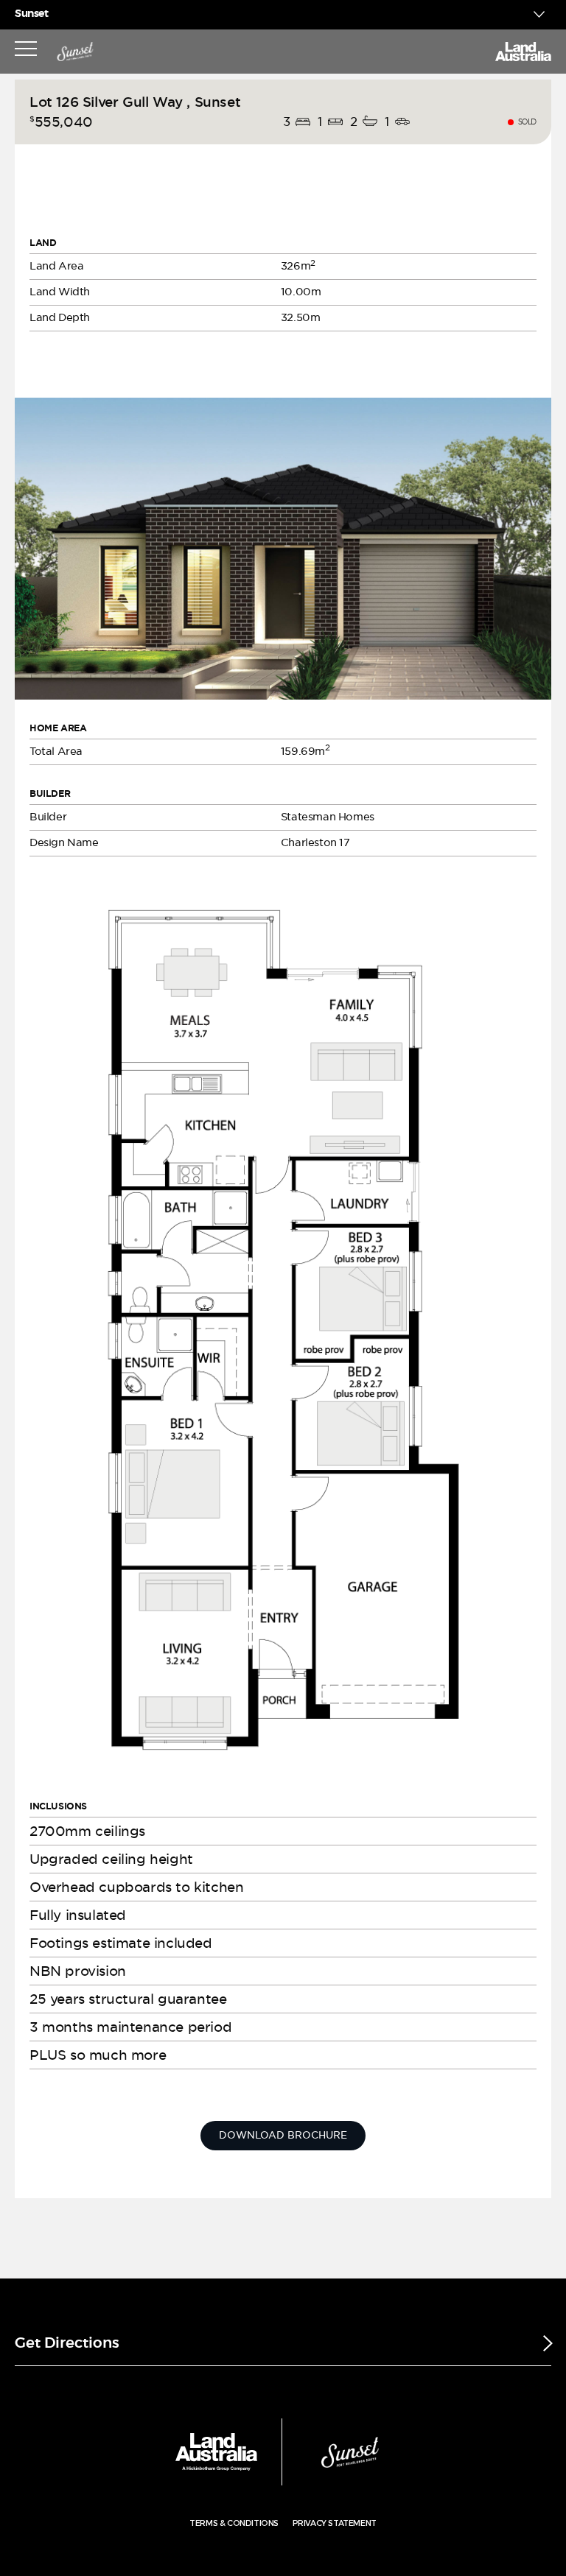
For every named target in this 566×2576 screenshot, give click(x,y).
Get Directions (67, 2343)
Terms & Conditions (234, 2523)
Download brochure (283, 2135)
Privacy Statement (335, 2523)
